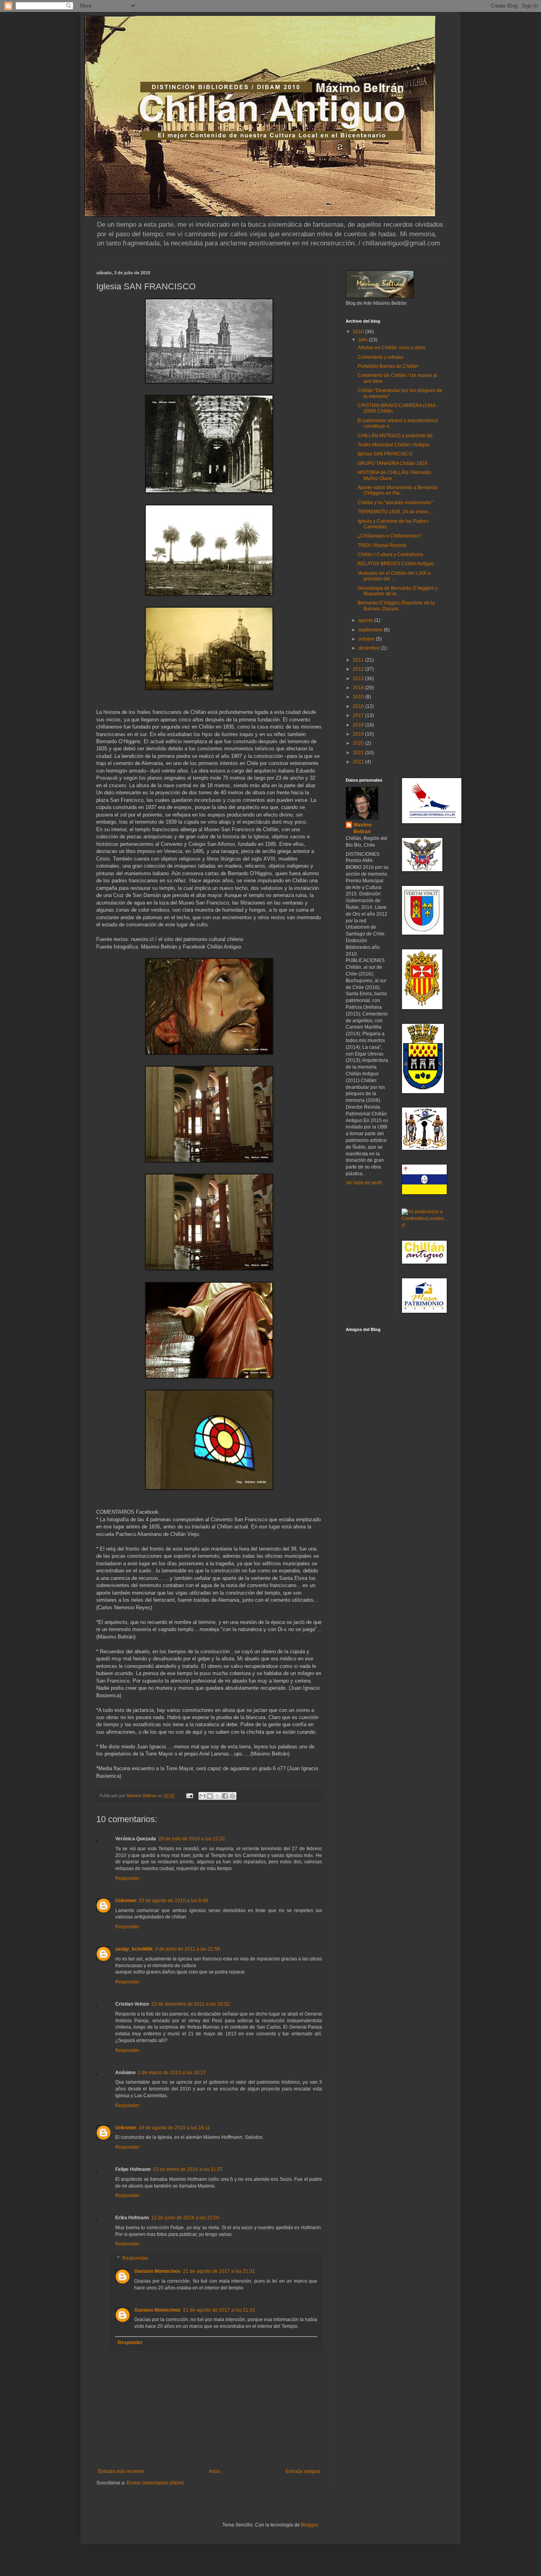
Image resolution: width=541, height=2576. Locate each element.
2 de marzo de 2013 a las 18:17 (172, 2073)
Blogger (309, 2525)
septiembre (371, 630)
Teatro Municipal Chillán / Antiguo (394, 445)
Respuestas (135, 2258)
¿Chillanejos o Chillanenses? (390, 536)
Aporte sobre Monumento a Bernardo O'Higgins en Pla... (398, 490)
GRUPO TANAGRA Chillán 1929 (392, 463)
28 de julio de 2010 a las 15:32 (192, 1839)
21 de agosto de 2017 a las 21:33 (219, 2310)
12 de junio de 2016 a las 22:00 (185, 2218)
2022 (359, 762)
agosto (366, 620)
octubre (367, 639)
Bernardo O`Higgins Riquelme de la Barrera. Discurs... (396, 606)
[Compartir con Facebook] (225, 1796)
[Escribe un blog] (210, 1796)
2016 (359, 706)
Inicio (215, 2471)
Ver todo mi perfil (364, 1183)
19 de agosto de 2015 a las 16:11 (174, 2128)
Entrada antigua (303, 2471)
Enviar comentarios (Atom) (155, 2483)
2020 (359, 743)
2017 (359, 715)
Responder (127, 1878)
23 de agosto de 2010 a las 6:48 (173, 1901)
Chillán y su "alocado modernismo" (395, 503)
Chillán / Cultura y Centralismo (391, 555)
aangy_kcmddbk (134, 1949)
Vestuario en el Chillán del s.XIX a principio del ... (394, 576)
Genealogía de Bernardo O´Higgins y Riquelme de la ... (398, 591)
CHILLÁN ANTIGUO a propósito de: (396, 436)
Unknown (126, 1901)
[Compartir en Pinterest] (232, 1796)
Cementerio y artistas (380, 357)
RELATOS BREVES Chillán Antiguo (396, 564)
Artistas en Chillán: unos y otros (391, 348)
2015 (359, 697)
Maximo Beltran (363, 828)
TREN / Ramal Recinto (382, 545)
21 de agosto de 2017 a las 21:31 (219, 2271)
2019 (359, 734)
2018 (359, 725)
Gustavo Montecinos (157, 2271)
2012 (359, 669)
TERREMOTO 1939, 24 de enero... (395, 512)
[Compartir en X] (217, 1796)
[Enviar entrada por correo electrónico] (189, 1796)
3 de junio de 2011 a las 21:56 (188, 1949)
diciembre (370, 648)
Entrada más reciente (121, 2471)
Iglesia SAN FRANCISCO (385, 454)
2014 (359, 688)
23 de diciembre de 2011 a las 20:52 (190, 2004)
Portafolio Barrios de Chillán (388, 366)
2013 (359, 679)
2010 (359, 332)
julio (364, 340)
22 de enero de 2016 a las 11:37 (188, 2169)
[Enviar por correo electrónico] (202, 1796)
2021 (359, 753)
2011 (359, 660)
